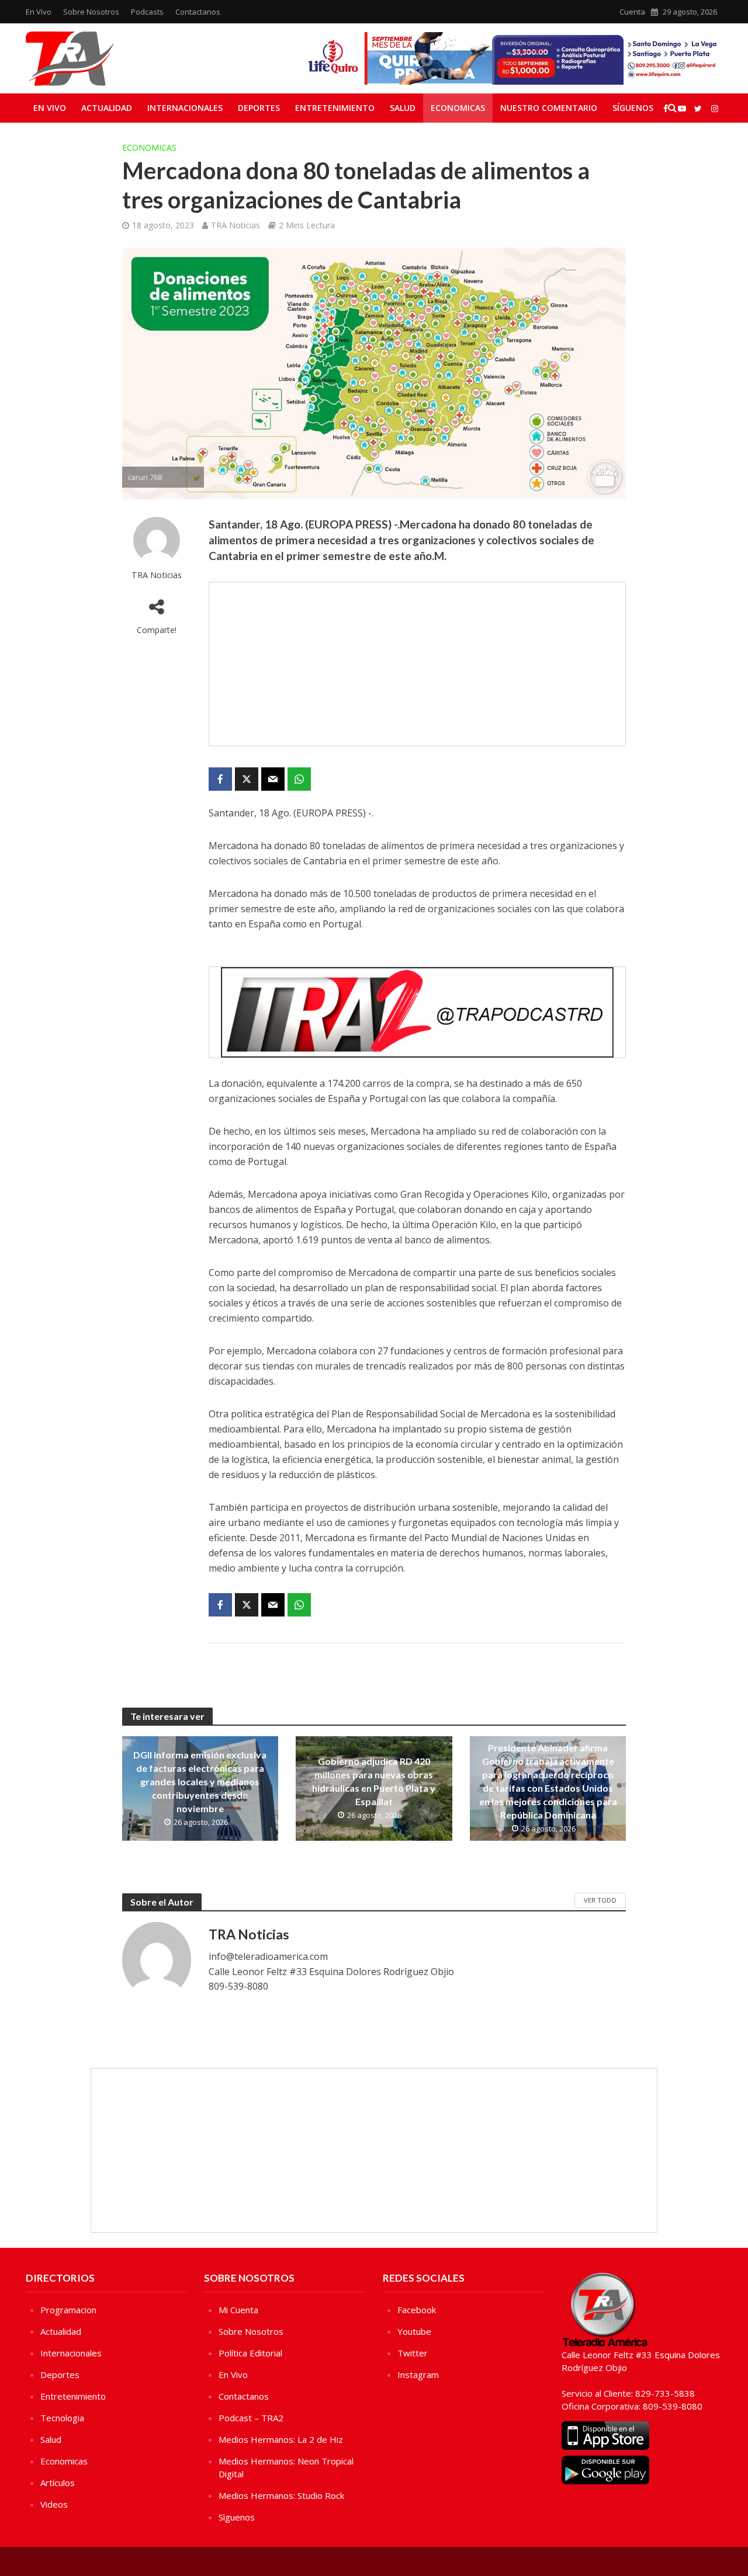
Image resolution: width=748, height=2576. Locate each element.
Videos (54, 2504)
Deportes (259, 108)
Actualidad (107, 108)
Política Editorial (250, 2353)
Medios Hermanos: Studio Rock (281, 2495)
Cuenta (632, 12)
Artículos (58, 2483)
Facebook (417, 2310)
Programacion (68, 2310)
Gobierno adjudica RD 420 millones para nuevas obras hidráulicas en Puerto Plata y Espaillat (374, 1781)
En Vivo (39, 12)
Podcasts (147, 12)
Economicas (458, 108)
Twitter (413, 2353)
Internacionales (185, 108)
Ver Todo (600, 1900)
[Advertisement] (417, 664)
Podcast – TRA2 (251, 2418)
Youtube (414, 2331)
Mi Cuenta (238, 2310)
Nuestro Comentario (549, 108)
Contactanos (198, 12)
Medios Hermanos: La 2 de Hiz (281, 2439)
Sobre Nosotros (91, 12)
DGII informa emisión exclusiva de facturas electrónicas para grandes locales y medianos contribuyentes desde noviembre (200, 1781)
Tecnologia (62, 2418)
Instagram (418, 2375)
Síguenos (633, 108)
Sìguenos (237, 2517)
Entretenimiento (335, 108)
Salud (403, 108)
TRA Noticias (236, 225)
